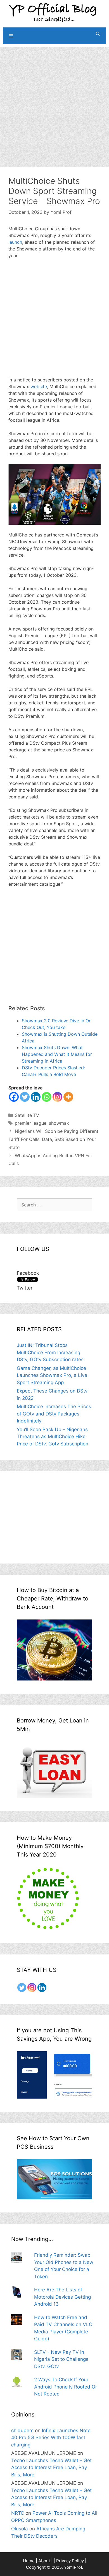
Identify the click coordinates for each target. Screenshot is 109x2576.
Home (29, 2561)
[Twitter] (25, 1097)
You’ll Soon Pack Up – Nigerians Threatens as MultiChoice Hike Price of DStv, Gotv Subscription (53, 1437)
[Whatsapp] (47, 1097)
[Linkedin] (36, 1097)
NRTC (18, 2513)
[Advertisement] (54, 102)
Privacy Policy (70, 2561)
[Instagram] (57, 1097)
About (44, 2561)
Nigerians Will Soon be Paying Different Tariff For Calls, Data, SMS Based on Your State (53, 1139)
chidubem (22, 2430)
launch (15, 242)
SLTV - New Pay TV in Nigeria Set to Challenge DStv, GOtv (61, 2359)
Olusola (20, 2529)
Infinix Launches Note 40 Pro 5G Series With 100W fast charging (51, 2438)
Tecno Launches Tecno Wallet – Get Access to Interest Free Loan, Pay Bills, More (51, 2468)
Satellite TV (27, 1115)
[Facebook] (14, 1097)
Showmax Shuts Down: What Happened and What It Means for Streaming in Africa (57, 1054)
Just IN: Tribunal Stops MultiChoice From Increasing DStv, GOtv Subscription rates (50, 1352)
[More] (68, 1097)
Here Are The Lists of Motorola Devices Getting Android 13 (62, 2297)
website (39, 386)
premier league (31, 1123)
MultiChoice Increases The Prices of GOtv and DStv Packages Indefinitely (54, 1414)
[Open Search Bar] (98, 34)
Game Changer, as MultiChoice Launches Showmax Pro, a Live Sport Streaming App (52, 1375)
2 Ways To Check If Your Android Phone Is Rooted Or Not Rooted (66, 2387)
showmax (59, 1123)
